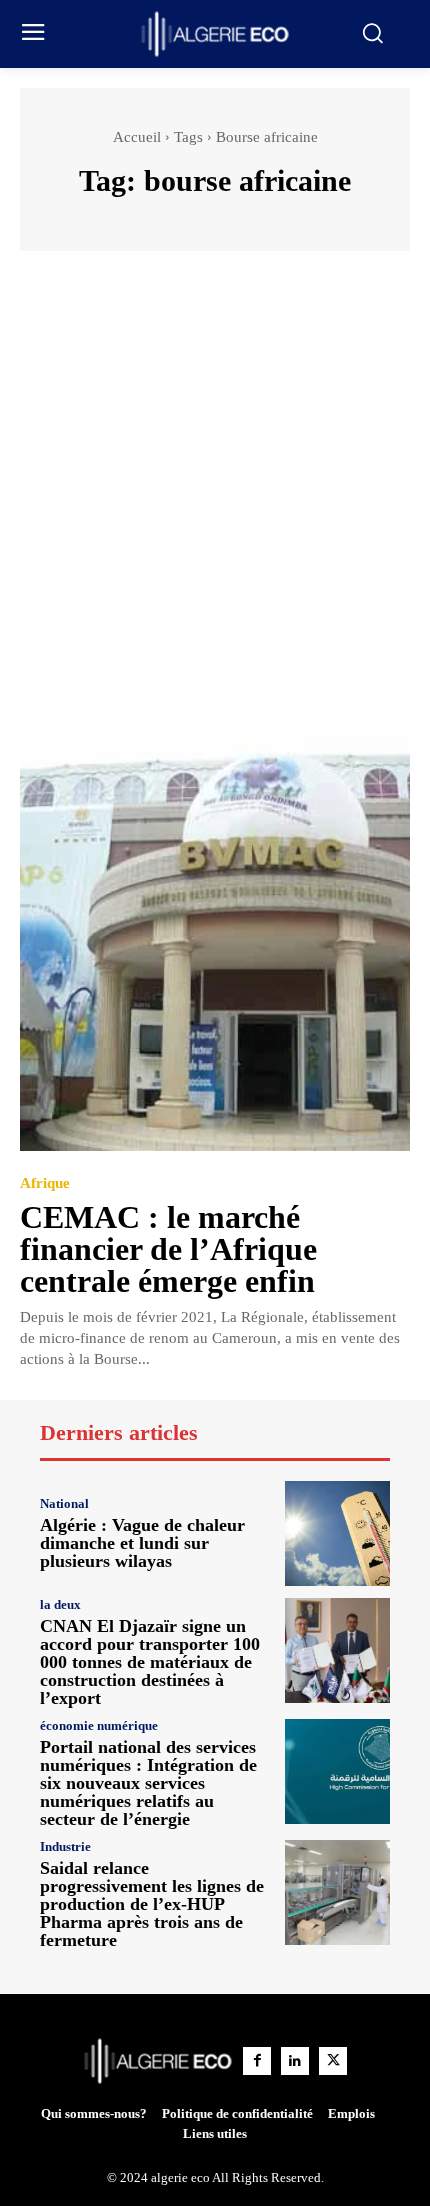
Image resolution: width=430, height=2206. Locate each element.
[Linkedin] (295, 2061)
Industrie (65, 1846)
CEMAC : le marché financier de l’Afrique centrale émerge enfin (168, 1249)
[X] (333, 2061)
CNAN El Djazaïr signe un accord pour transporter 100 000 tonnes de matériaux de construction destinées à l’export (150, 1662)
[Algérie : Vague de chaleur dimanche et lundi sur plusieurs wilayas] (337, 1533)
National (64, 1503)
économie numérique (99, 1725)
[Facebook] (257, 2061)
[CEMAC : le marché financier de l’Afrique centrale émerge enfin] (215, 936)
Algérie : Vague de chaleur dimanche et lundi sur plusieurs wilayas (142, 1543)
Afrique (45, 1183)
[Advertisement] (215, 496)
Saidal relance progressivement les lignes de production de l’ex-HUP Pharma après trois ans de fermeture (152, 1904)
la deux (60, 1604)
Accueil (137, 137)
